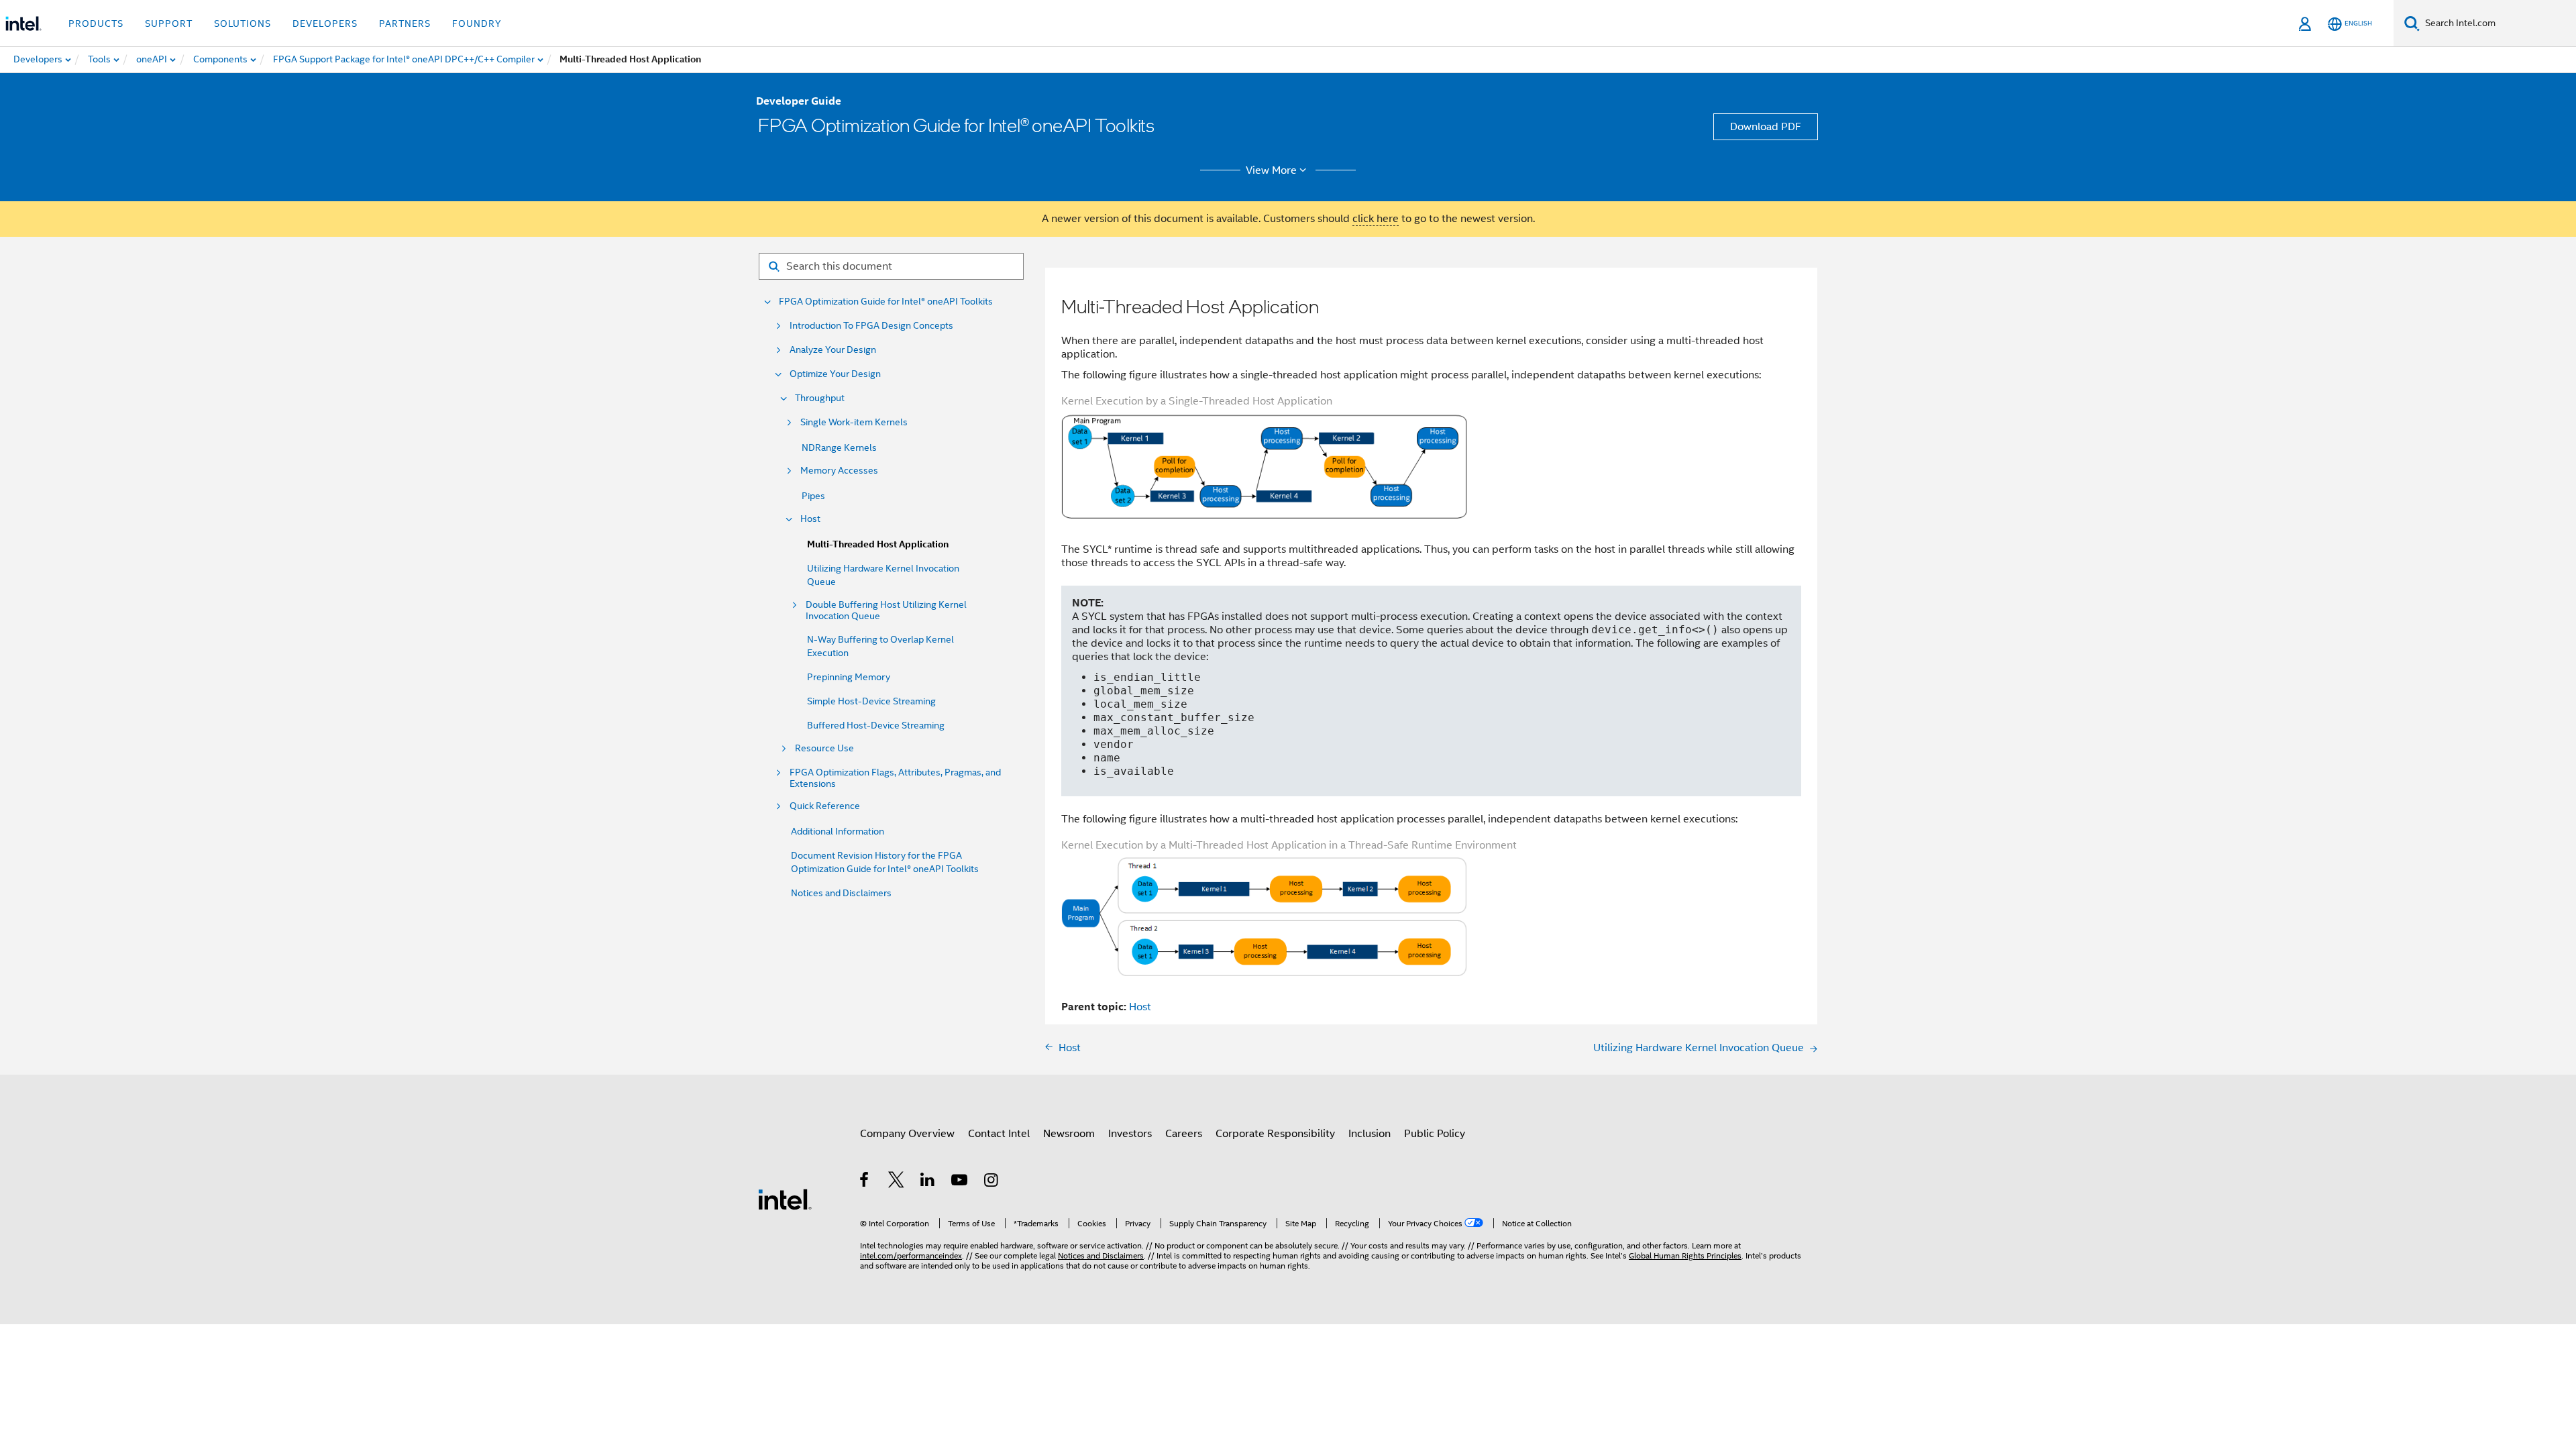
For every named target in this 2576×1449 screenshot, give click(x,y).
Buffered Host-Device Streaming (876, 725)
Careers (1184, 1134)
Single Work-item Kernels (854, 422)
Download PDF (1766, 127)
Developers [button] (325, 23)
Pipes (813, 496)
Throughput (820, 398)
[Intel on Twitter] (897, 1182)
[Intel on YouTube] (960, 1182)
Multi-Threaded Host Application (878, 544)
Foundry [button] (477, 23)
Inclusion (1370, 1134)
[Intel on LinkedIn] (928, 1182)
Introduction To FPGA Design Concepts (871, 326)
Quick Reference (825, 806)
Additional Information (838, 831)
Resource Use (824, 748)
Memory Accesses (839, 471)
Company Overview (907, 1134)
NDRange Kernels (839, 447)
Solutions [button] (243, 23)
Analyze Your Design (833, 350)
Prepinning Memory (849, 677)
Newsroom (1069, 1134)
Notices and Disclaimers (841, 893)
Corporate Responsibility (1275, 1134)
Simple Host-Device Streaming (871, 701)
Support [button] (169, 23)
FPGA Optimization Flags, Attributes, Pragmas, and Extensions (895, 778)
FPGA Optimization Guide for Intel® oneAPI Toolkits (886, 302)
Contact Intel (999, 1134)
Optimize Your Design (835, 374)
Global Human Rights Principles (1685, 1255)
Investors (1130, 1134)
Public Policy (1435, 1134)
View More (1271, 170)
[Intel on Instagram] (992, 1182)
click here (1376, 219)
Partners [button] (405, 23)
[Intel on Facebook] (865, 1182)
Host (810, 519)
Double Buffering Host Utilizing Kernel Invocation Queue (886, 610)
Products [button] (96, 23)
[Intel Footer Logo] (785, 1199)
